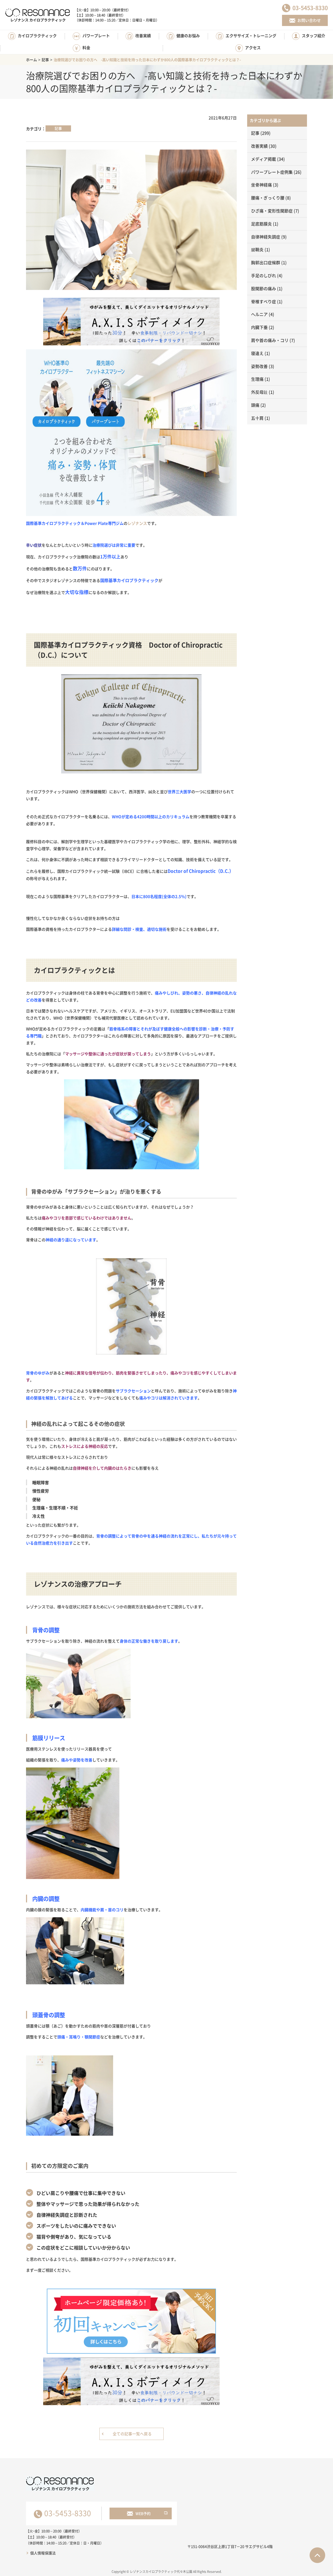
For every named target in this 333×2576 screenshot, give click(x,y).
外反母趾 (259, 392)
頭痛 (255, 405)
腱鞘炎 (257, 249)
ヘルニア (259, 314)
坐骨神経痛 (261, 185)
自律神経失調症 (266, 237)
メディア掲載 (264, 159)
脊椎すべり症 (264, 301)
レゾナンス (137, 523)
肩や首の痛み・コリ (270, 340)
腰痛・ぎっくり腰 (268, 198)
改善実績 (259, 146)
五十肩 (257, 418)
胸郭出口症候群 (266, 262)
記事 (45, 60)
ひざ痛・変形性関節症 (272, 211)
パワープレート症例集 (272, 172)
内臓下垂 (259, 327)
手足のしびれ (264, 275)
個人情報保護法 (43, 2553)
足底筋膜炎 (261, 224)
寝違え (257, 353)
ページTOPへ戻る (317, 2555)
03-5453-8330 (68, 2513)
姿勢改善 (259, 366)
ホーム (31, 60)
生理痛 (257, 379)
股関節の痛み (264, 288)
